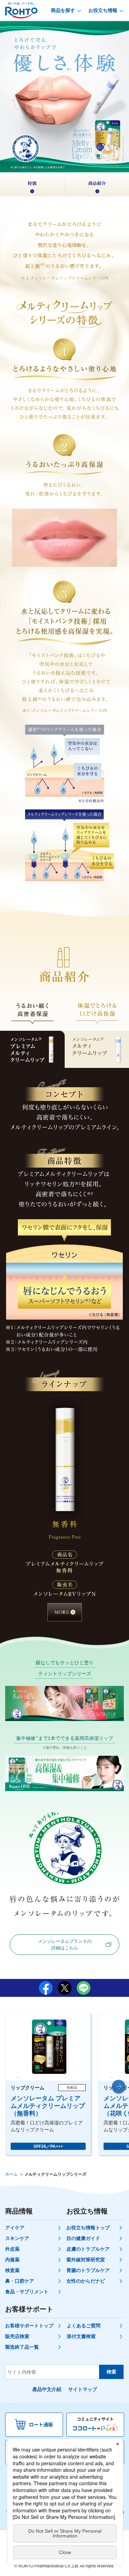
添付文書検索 (81, 2336)
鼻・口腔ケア (20, 2281)
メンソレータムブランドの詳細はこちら (65, 1945)
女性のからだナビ (86, 2281)
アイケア (15, 2228)
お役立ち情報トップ (88, 2228)
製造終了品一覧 (22, 2347)
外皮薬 (12, 2249)
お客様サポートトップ (29, 2326)
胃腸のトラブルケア (88, 2270)
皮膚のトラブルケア (88, 2249)
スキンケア (17, 2238)
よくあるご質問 (84, 2326)
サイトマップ (83, 2389)
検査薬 (12, 2270)
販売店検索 (17, 2336)
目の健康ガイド (83, 2238)
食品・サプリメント (27, 2292)
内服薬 (12, 2260)
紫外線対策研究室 (86, 2260)
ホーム (11, 2174)
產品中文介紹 (47, 2389)
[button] (119, 2087)
